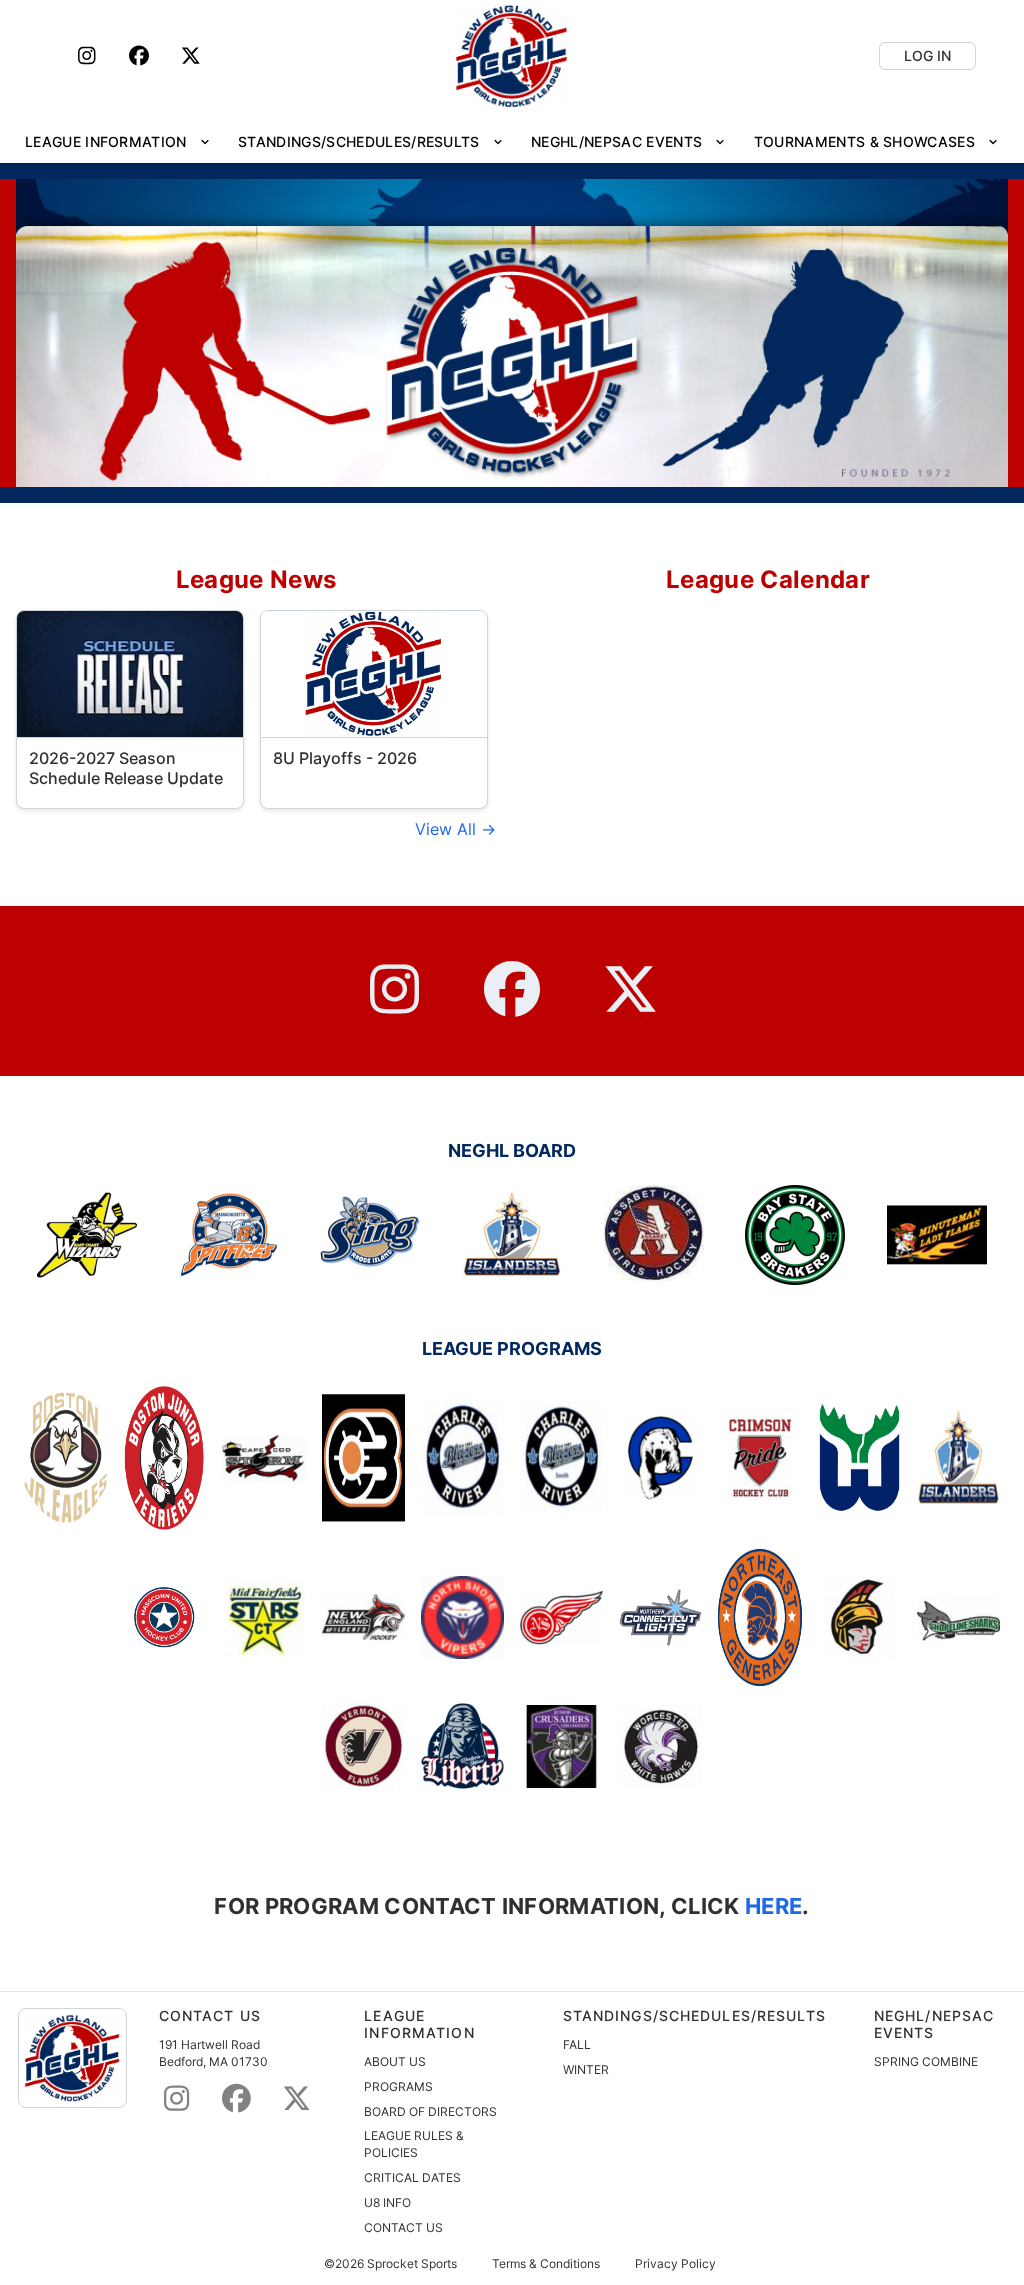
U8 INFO (387, 2202)
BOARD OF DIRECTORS (430, 2111)
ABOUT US (395, 2061)
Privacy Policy (675, 2264)
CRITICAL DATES (412, 2177)
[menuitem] (117, 141)
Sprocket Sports (412, 2264)
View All (448, 829)
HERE (771, 1905)
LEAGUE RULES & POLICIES (414, 2144)
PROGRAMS (398, 2086)
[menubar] (512, 141)
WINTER (586, 2069)
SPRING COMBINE (926, 2061)
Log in (927, 55)
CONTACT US (403, 2227)
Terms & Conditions (546, 2264)
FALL (577, 2044)
